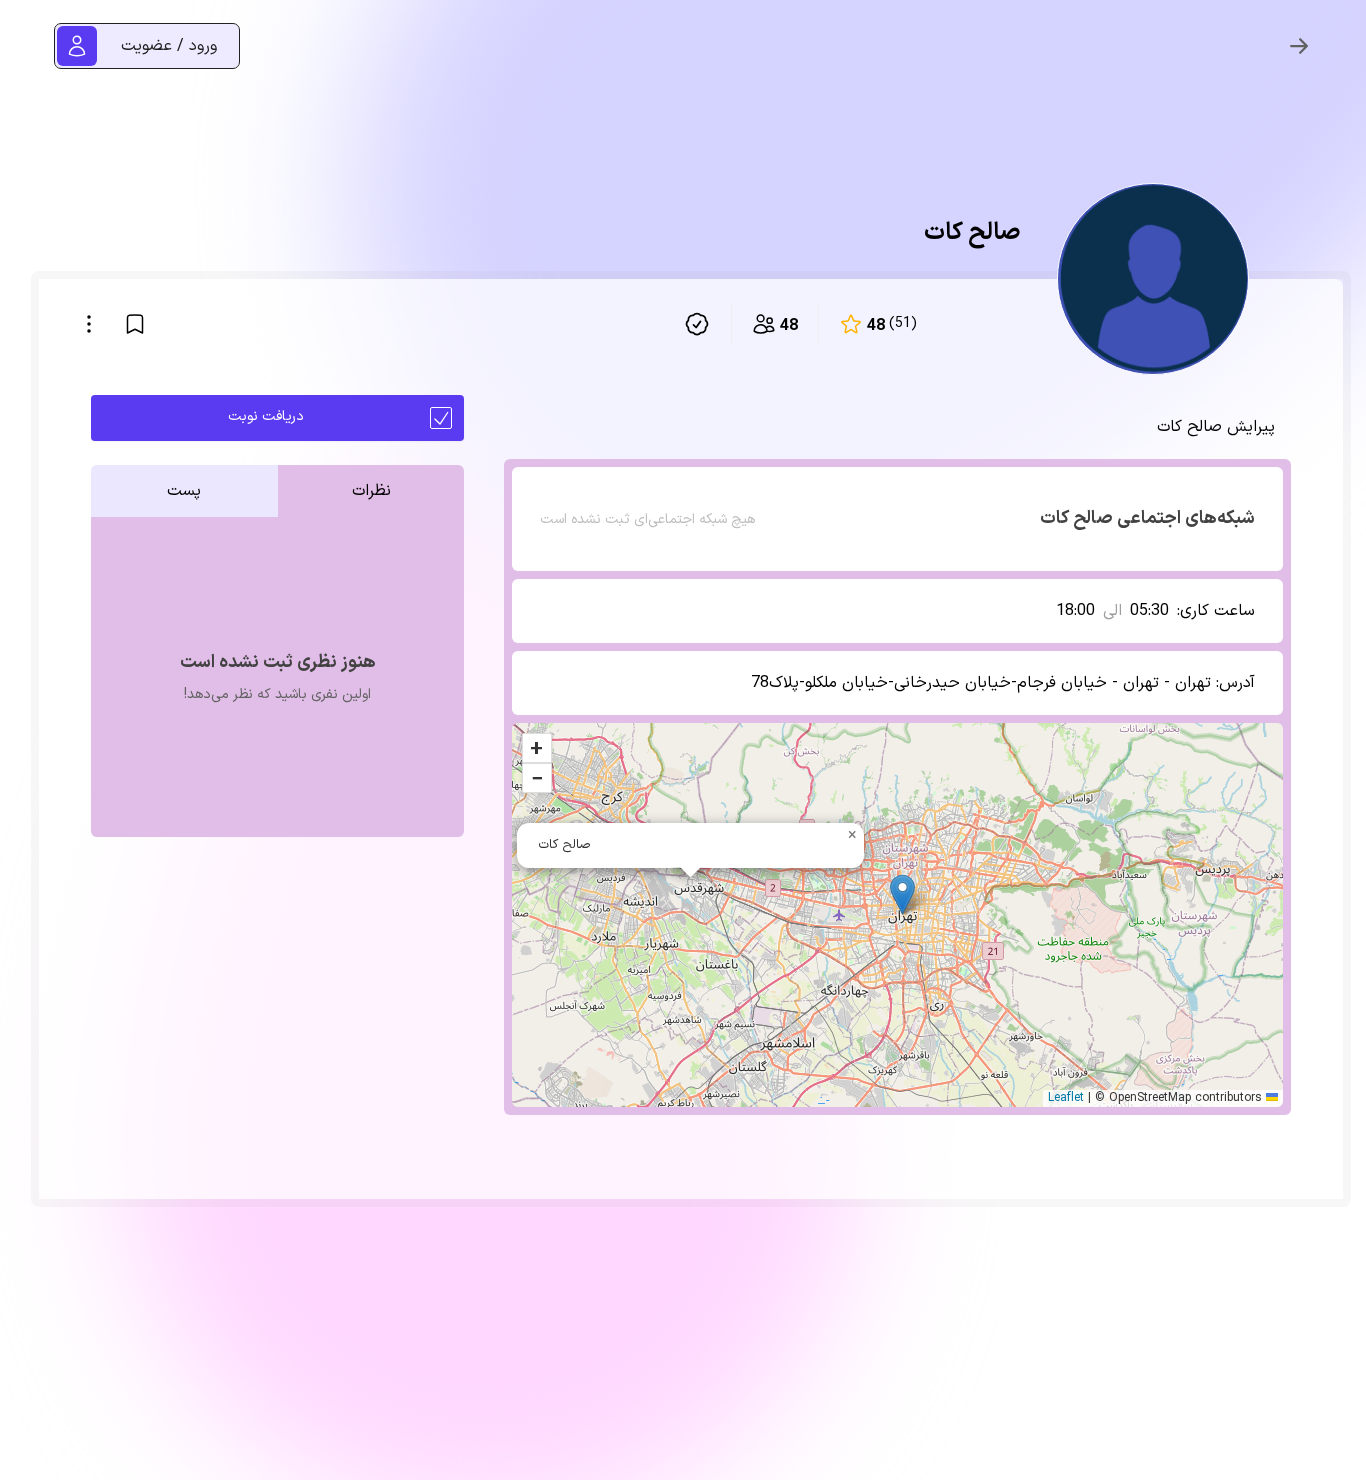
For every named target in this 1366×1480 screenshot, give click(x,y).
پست (184, 491)
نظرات (371, 491)
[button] (902, 894)
